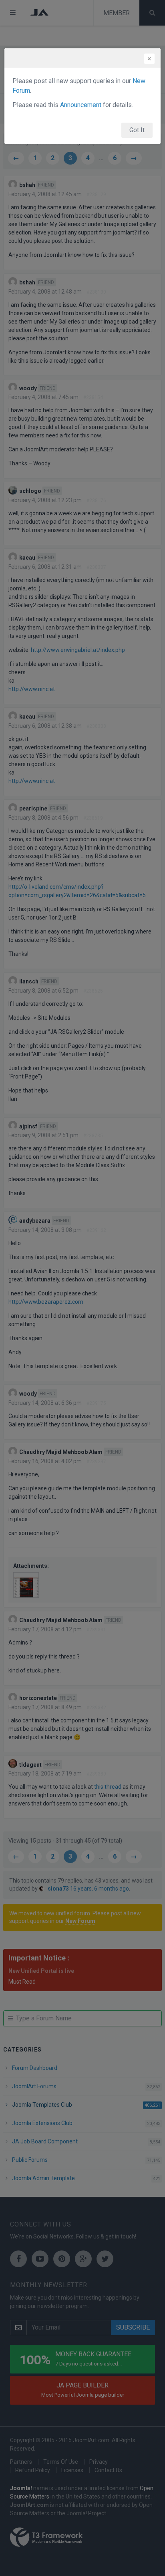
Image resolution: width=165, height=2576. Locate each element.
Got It (137, 130)
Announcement (81, 105)
